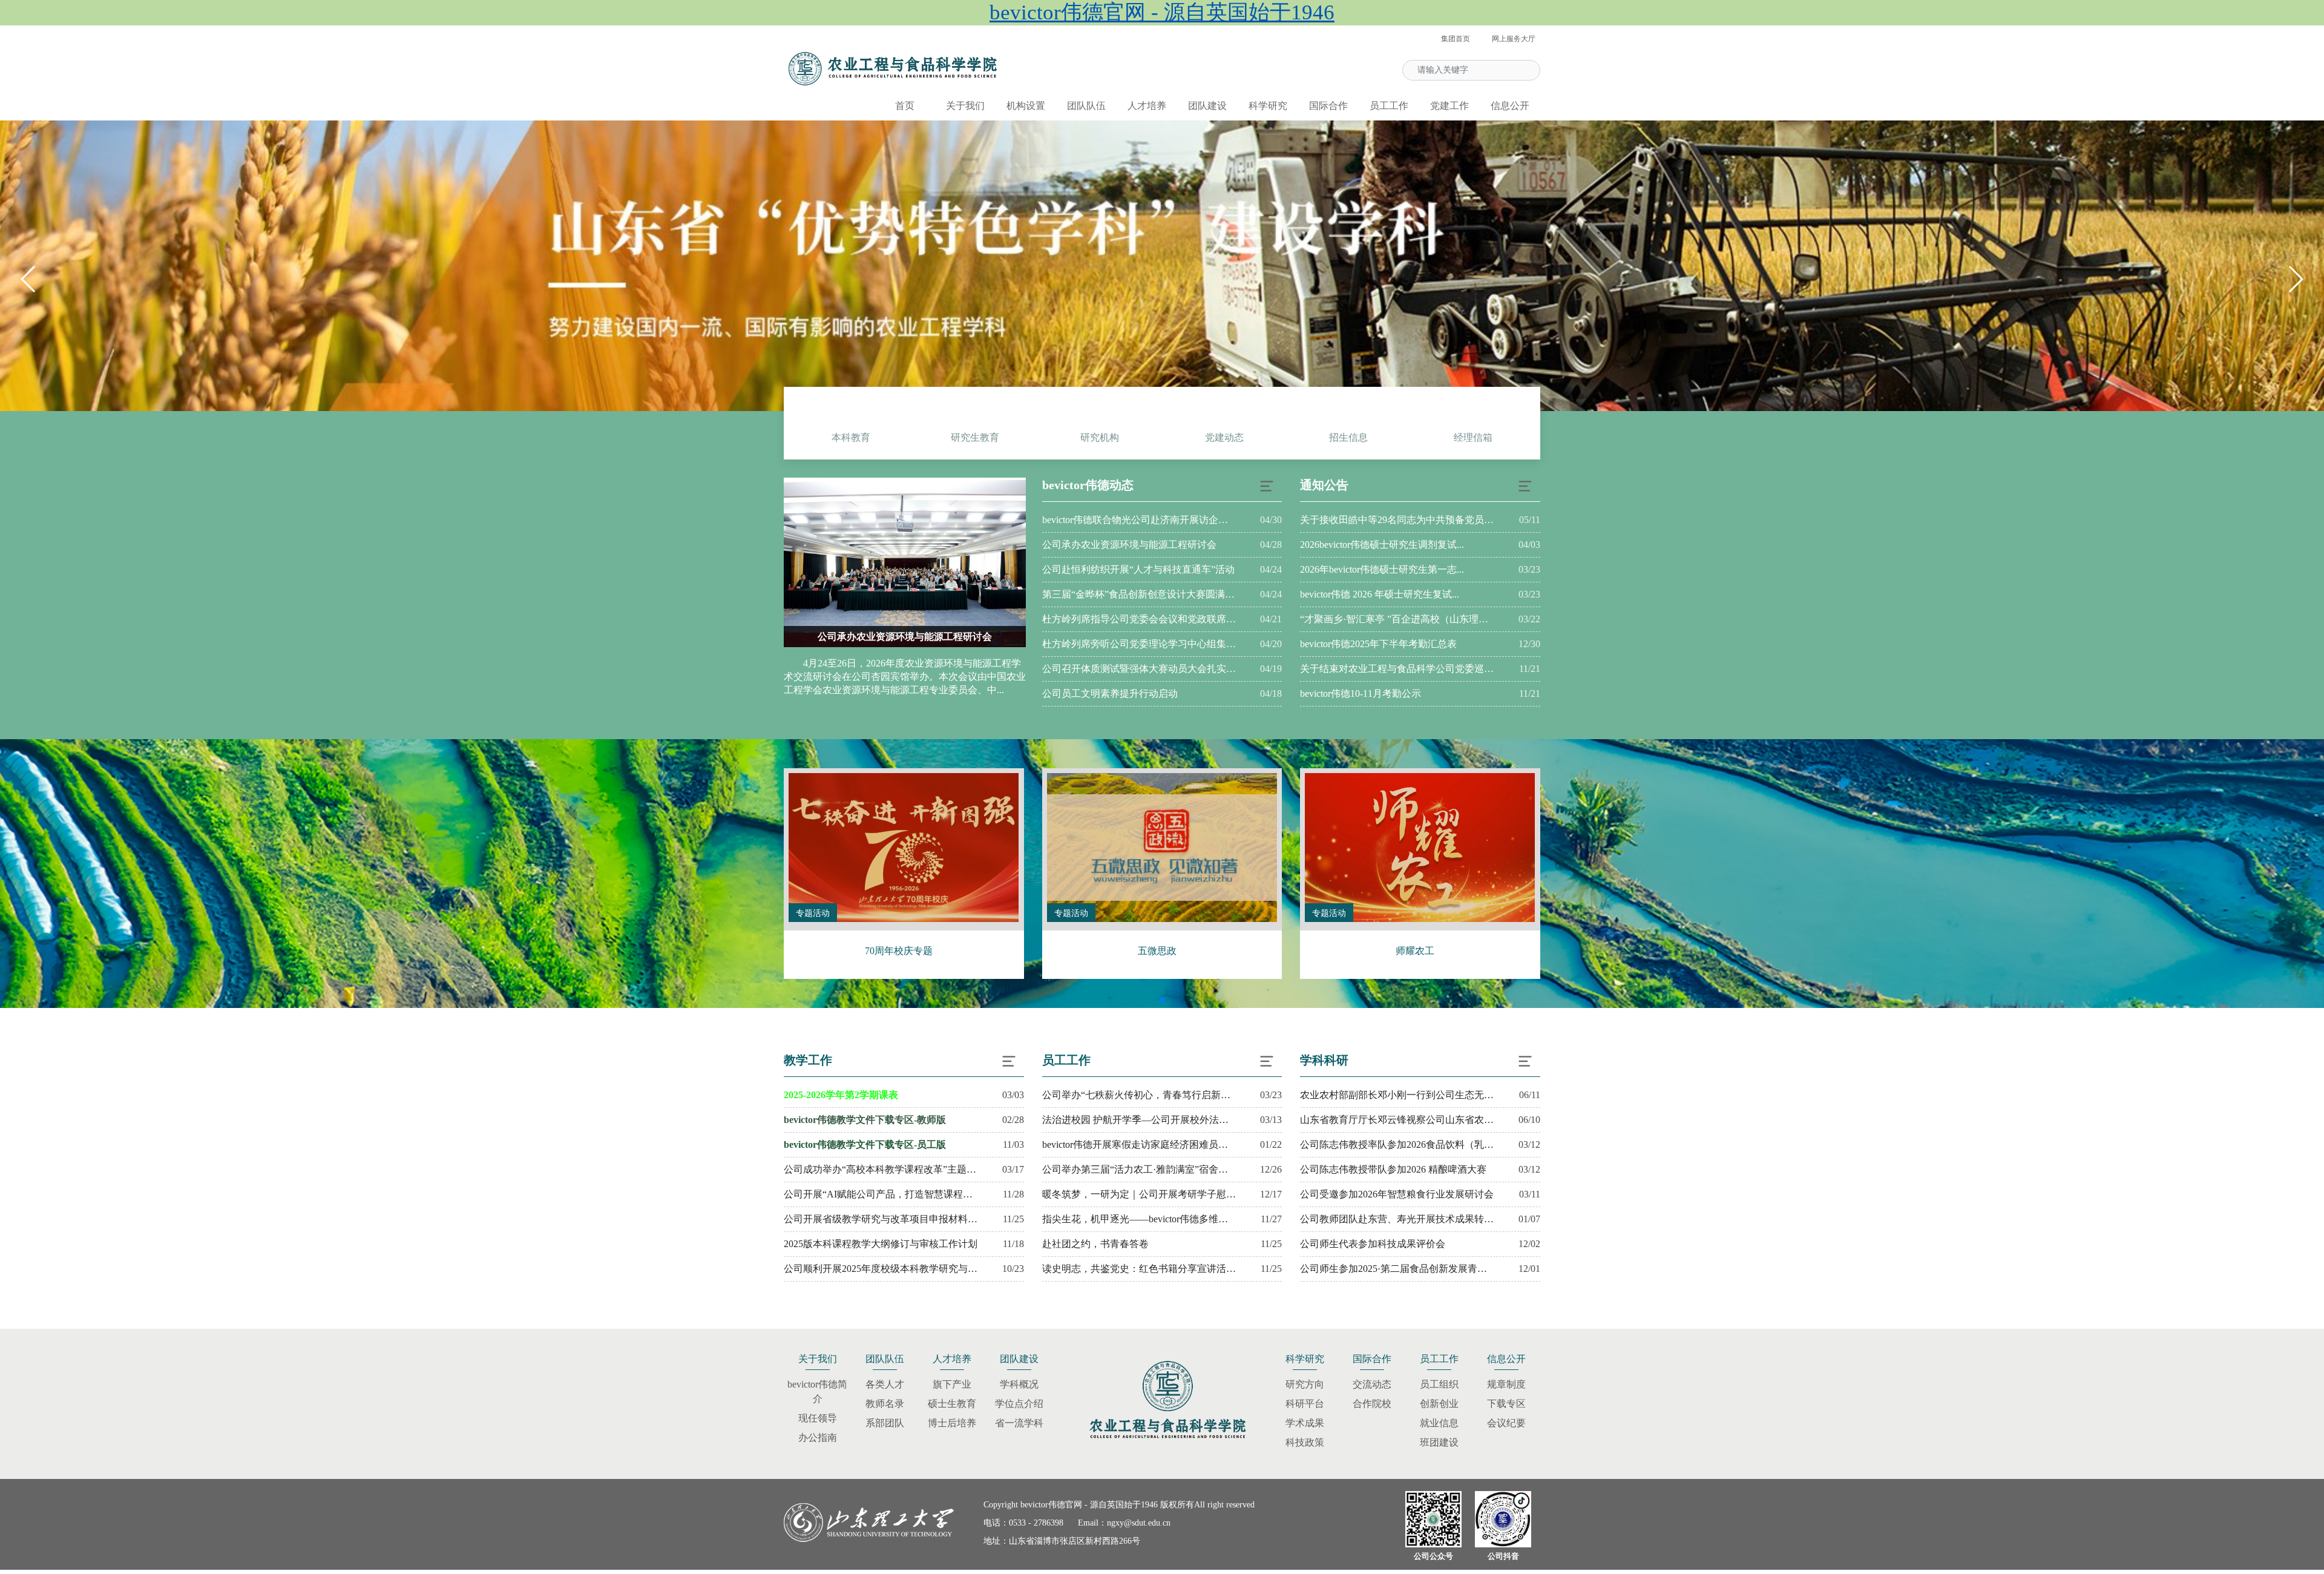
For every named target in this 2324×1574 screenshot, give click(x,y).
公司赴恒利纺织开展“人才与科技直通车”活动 (931, 637)
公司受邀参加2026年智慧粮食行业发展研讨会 (1397, 1194)
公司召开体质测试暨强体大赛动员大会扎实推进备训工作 (1139, 669)
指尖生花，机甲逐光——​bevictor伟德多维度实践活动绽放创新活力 (1139, 1219)
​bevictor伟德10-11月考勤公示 (1361, 693)
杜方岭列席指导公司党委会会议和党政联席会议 (1139, 619)
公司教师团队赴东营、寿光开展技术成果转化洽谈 (1397, 1219)
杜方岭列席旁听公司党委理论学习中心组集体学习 (1139, 644)
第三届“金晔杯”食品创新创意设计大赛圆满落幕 (1139, 594)
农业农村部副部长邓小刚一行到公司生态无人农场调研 (1397, 1095)
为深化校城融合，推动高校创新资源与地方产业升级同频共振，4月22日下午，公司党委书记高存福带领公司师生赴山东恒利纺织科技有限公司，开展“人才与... (931, 677)
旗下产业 (952, 1384)
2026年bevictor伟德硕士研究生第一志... (1382, 569)
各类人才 (885, 1384)
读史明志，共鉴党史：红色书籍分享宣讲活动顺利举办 (1139, 1269)
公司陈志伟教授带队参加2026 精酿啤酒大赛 (1393, 1169)
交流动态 (1372, 1384)
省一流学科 (1019, 1423)
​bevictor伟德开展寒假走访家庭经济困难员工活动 (1139, 1144)
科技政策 (1305, 1442)
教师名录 (885, 1404)
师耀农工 (1415, 951)
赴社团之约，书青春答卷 (1095, 1244)
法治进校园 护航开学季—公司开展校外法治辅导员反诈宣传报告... (1139, 1120)
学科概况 (1019, 1384)
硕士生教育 (952, 1404)
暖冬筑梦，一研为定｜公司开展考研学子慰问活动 (1139, 1194)
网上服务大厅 (1514, 39)
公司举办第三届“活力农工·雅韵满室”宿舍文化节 (1139, 1169)
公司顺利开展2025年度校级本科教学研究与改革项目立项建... (881, 1269)
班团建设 (1439, 1442)
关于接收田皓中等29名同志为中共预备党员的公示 (1397, 520)
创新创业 (1439, 1404)
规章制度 (1506, 1384)
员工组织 (1439, 1384)
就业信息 (1439, 1423)
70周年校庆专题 (899, 951)
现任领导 (818, 1418)
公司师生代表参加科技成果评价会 (1373, 1244)
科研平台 (1305, 1404)
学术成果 (1305, 1423)
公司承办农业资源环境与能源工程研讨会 (1129, 545)
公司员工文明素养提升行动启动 (1110, 693)
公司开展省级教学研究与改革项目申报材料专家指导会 (881, 1219)
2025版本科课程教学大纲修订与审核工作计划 (881, 1244)
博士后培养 (952, 1423)
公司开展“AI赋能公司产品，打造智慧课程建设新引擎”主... (881, 1194)
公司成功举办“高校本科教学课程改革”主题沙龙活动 (881, 1169)
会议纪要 (1506, 1423)
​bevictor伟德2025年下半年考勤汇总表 (1378, 644)
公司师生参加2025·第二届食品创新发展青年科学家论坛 (1397, 1269)
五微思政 (1157, 951)
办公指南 (818, 1437)
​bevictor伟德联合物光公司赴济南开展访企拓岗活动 (1139, 520)
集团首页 (1456, 39)
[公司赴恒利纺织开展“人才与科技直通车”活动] (931, 562)
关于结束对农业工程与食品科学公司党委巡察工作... (1397, 669)
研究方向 (1305, 1384)
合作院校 (1372, 1404)
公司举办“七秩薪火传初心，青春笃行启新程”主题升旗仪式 (1139, 1095)
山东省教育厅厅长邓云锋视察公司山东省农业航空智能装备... (1397, 1120)
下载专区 (1506, 1404)
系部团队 (885, 1423)
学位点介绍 (1019, 1404)
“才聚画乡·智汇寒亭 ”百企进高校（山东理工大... (1397, 619)
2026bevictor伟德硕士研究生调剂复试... (1382, 545)
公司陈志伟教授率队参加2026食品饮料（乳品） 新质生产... (1397, 1144)
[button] (2295, 279)
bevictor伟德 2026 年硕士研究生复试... (1380, 594)
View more (904, 848)
